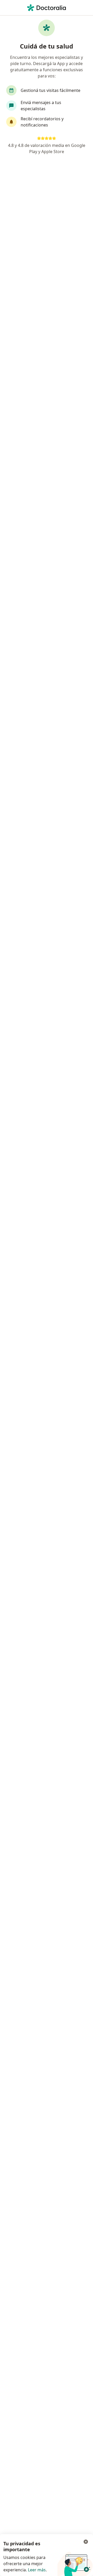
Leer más (37, 2570)
